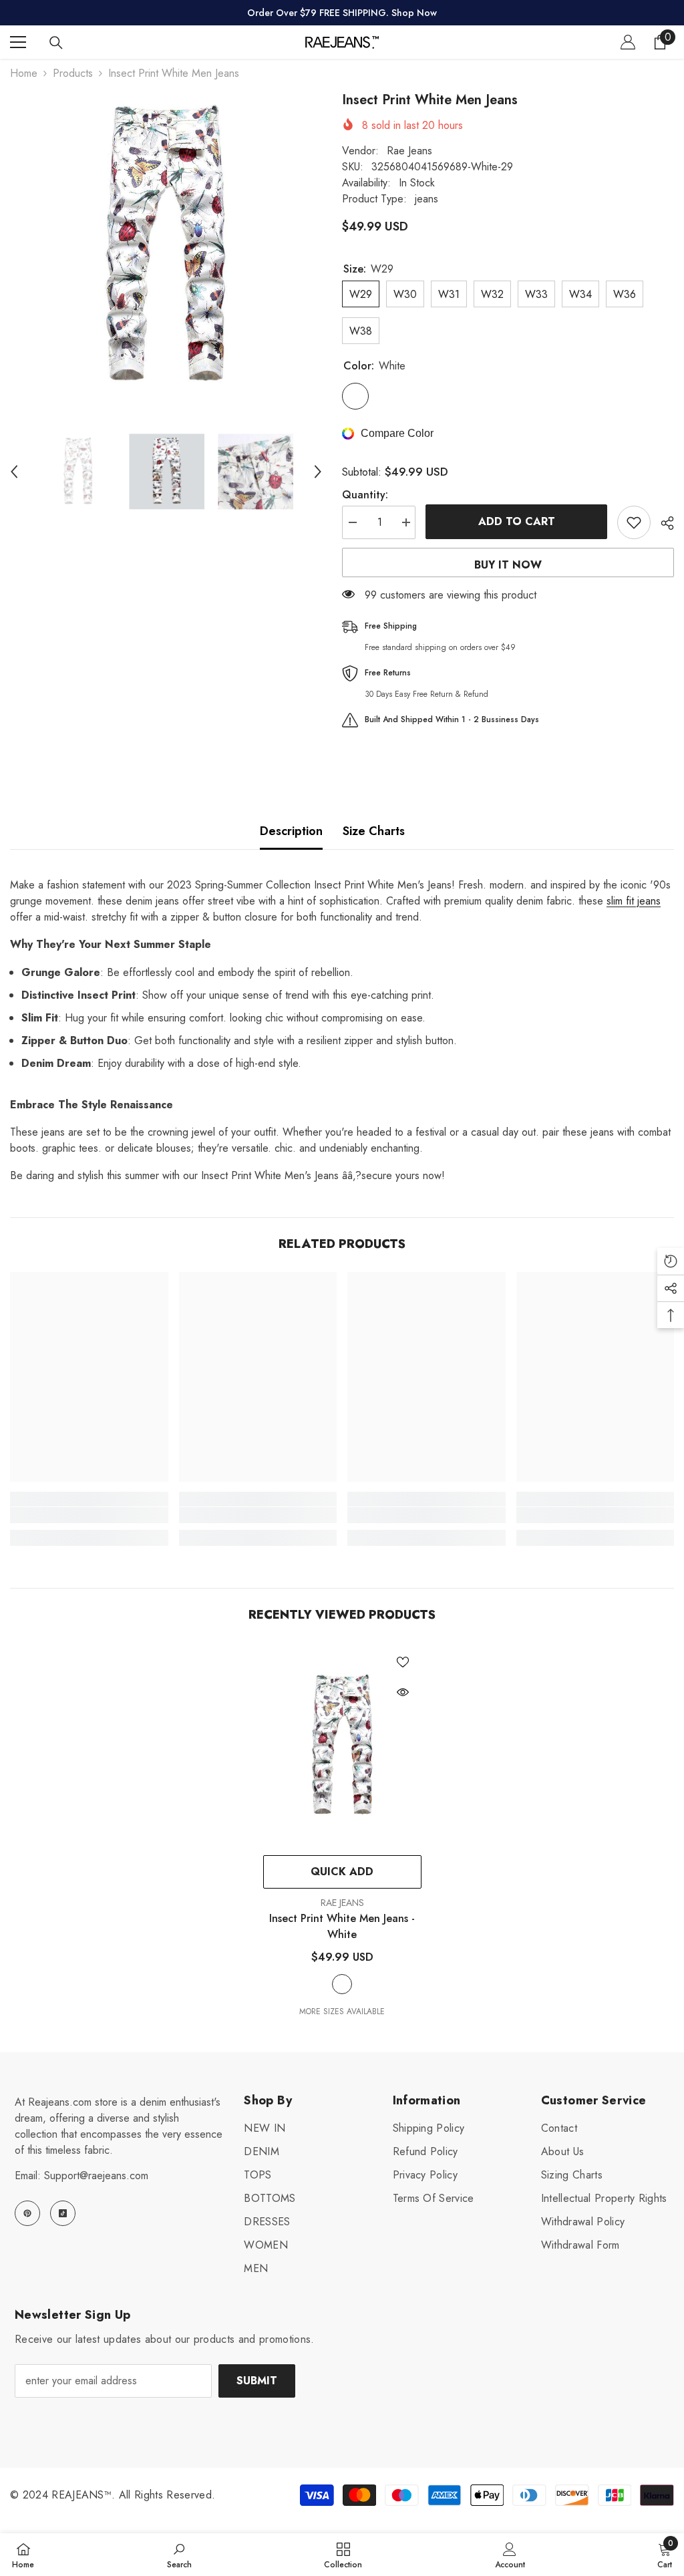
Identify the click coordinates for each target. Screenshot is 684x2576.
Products (73, 73)
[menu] (18, 42)
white (342, 1984)
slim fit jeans (634, 901)
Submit (257, 2381)
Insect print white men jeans (342, 1926)
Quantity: (365, 495)
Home (24, 73)
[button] (14, 472)
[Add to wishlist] (634, 522)
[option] (166, 246)
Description (291, 831)
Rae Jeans (409, 151)
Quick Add (342, 1872)
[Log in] (628, 42)
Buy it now (508, 565)
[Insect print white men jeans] (342, 1746)
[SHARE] (662, 523)
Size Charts (374, 831)
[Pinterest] (27, 2213)
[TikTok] (63, 2213)
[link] (89, 1515)
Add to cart (517, 521)
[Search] (56, 43)
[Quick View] (403, 1692)
